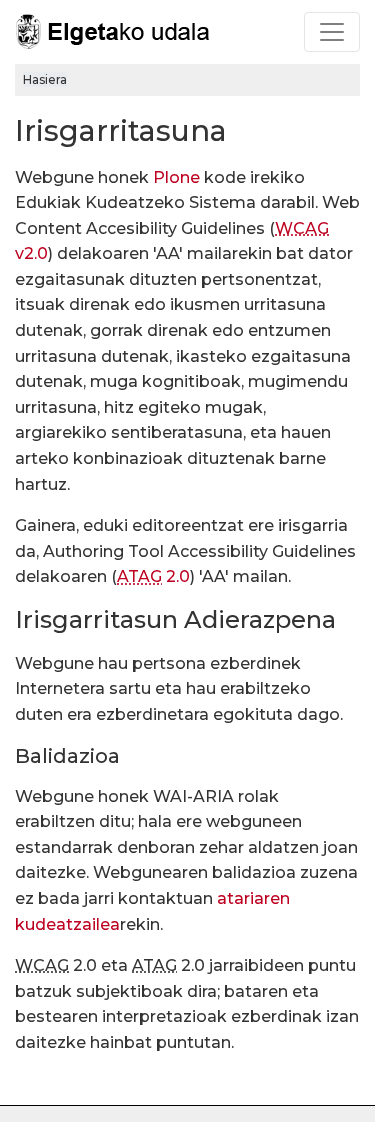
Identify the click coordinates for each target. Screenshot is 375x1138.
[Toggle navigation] (332, 32)
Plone (176, 177)
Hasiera (45, 79)
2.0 (153, 576)
